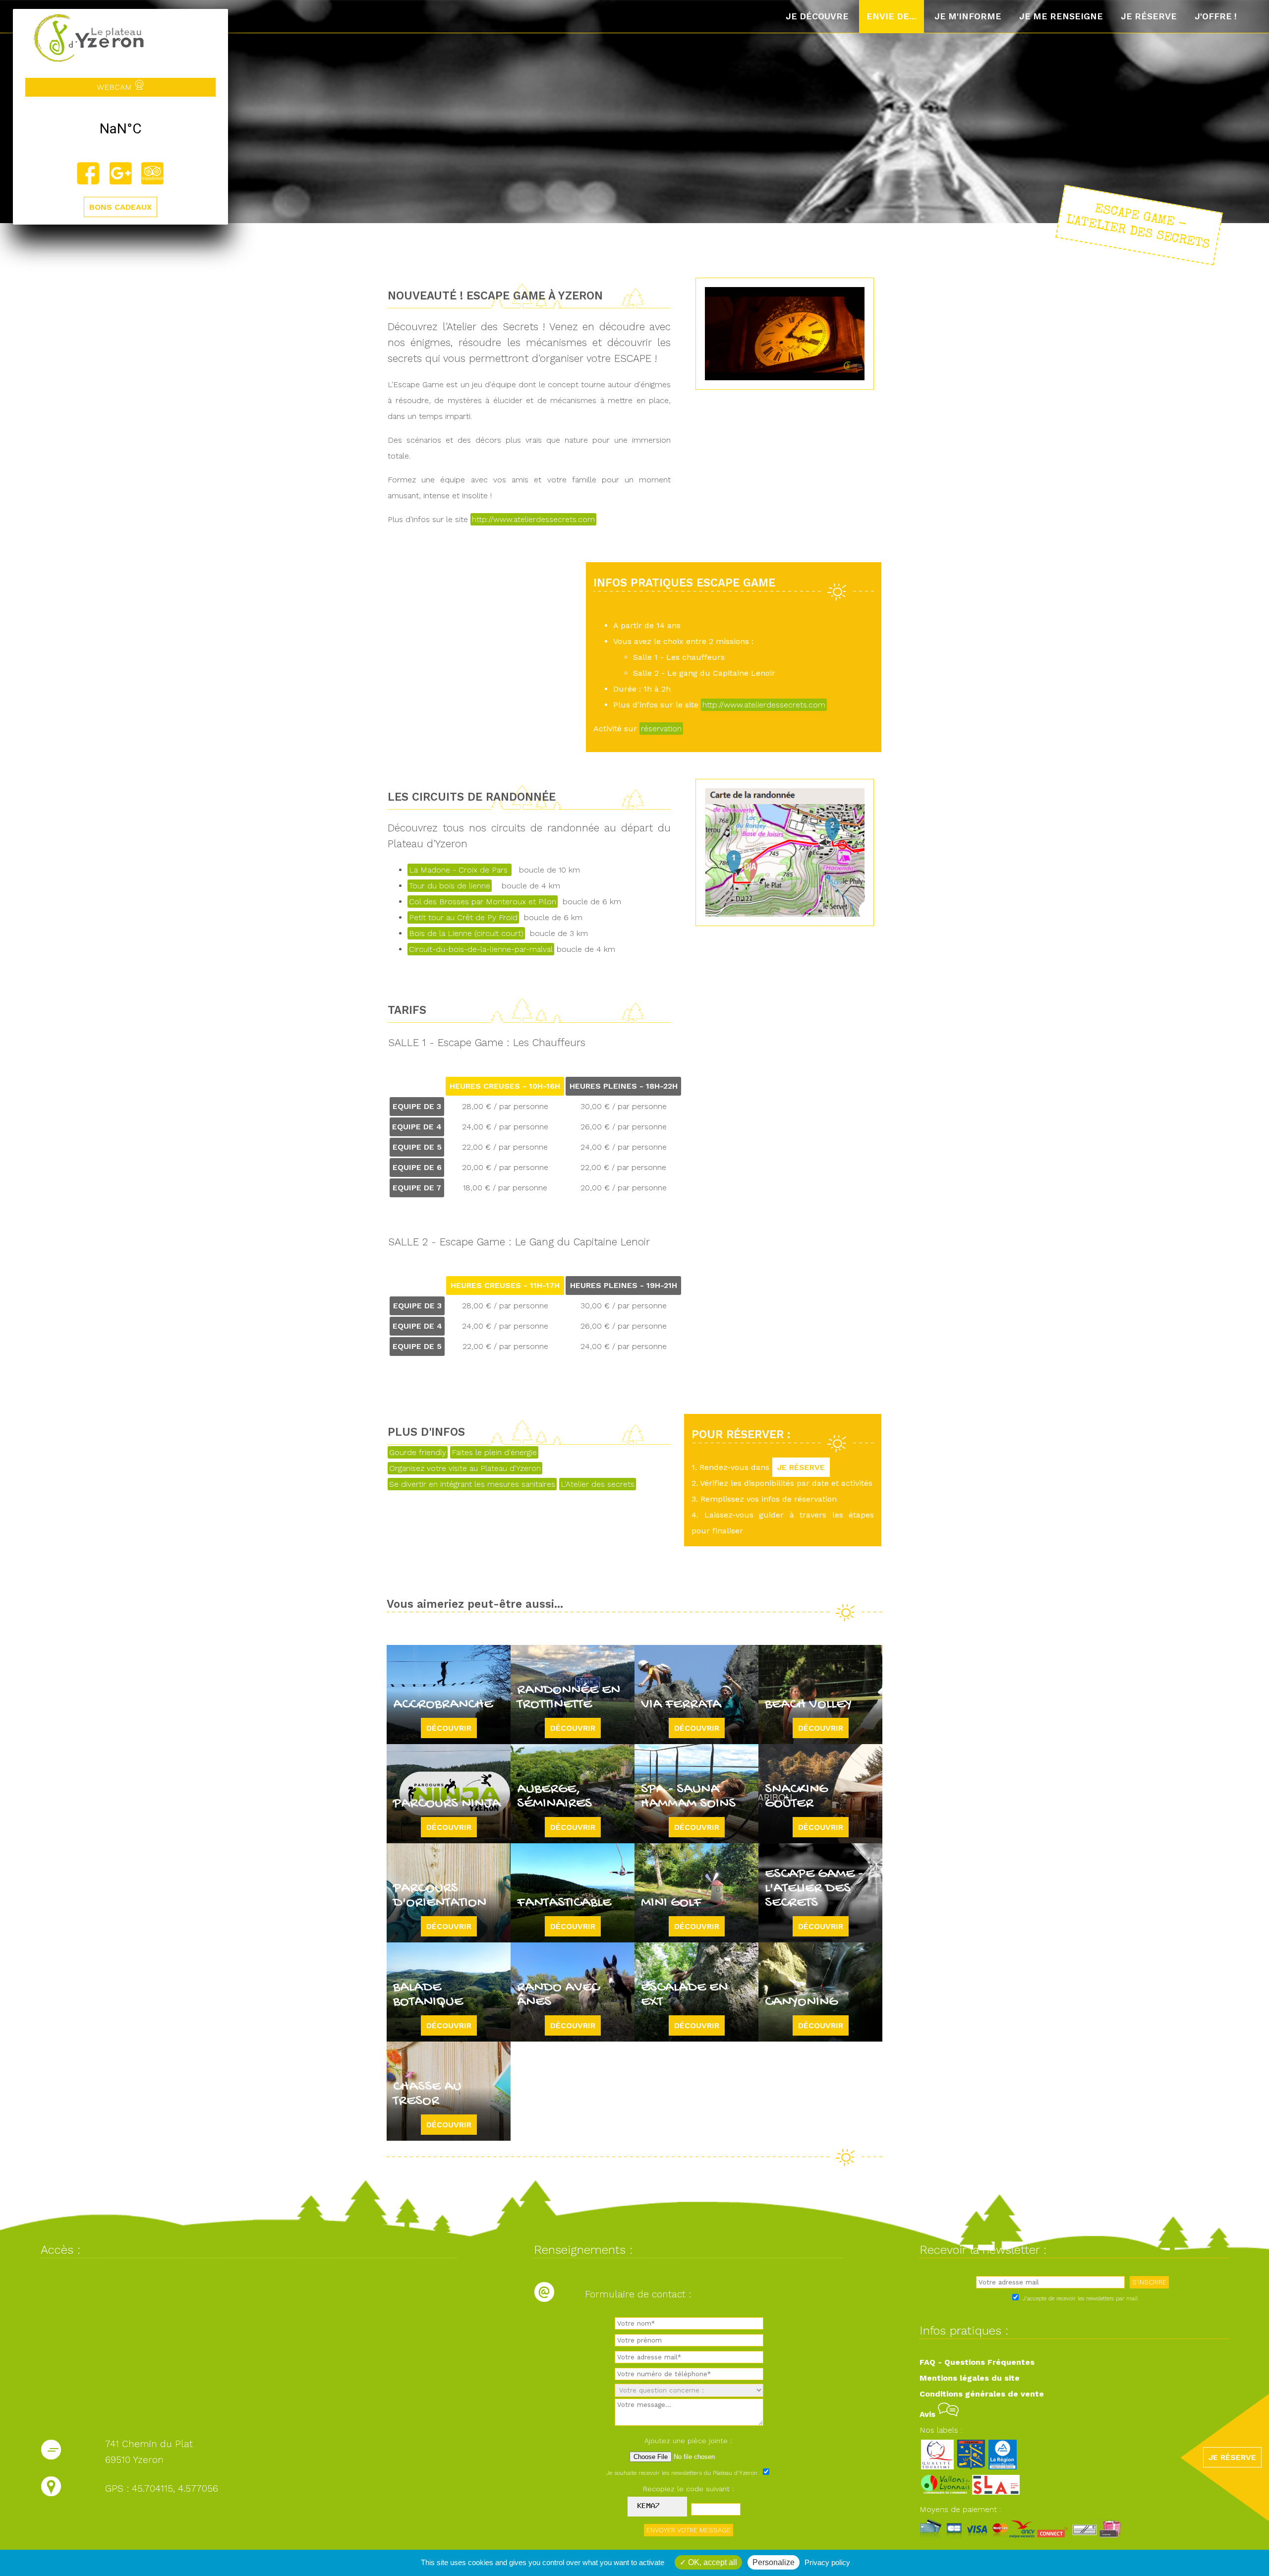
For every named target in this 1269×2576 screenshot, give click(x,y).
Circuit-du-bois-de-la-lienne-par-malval (481, 949)
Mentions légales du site (970, 2378)
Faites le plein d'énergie (494, 1452)
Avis (929, 2414)
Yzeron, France (120, 129)
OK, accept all (712, 2562)
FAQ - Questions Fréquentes (977, 2362)
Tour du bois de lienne (450, 886)
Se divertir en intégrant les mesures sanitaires (472, 1484)
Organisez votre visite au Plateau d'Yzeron (465, 1468)
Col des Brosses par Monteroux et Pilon (483, 902)
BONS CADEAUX (120, 207)
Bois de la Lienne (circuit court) (466, 933)
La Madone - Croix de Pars (460, 870)
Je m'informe (968, 16)
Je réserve (1149, 16)
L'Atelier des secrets (598, 1484)
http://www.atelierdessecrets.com (533, 519)
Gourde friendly (418, 1452)
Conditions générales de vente (982, 2394)
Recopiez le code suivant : (689, 2489)
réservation (661, 729)
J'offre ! (1216, 16)
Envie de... (892, 16)
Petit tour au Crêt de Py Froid (463, 917)
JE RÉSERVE (801, 1467)
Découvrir (449, 1728)
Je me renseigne (1061, 16)
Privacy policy (827, 2562)
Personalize (774, 2562)
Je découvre (817, 16)
